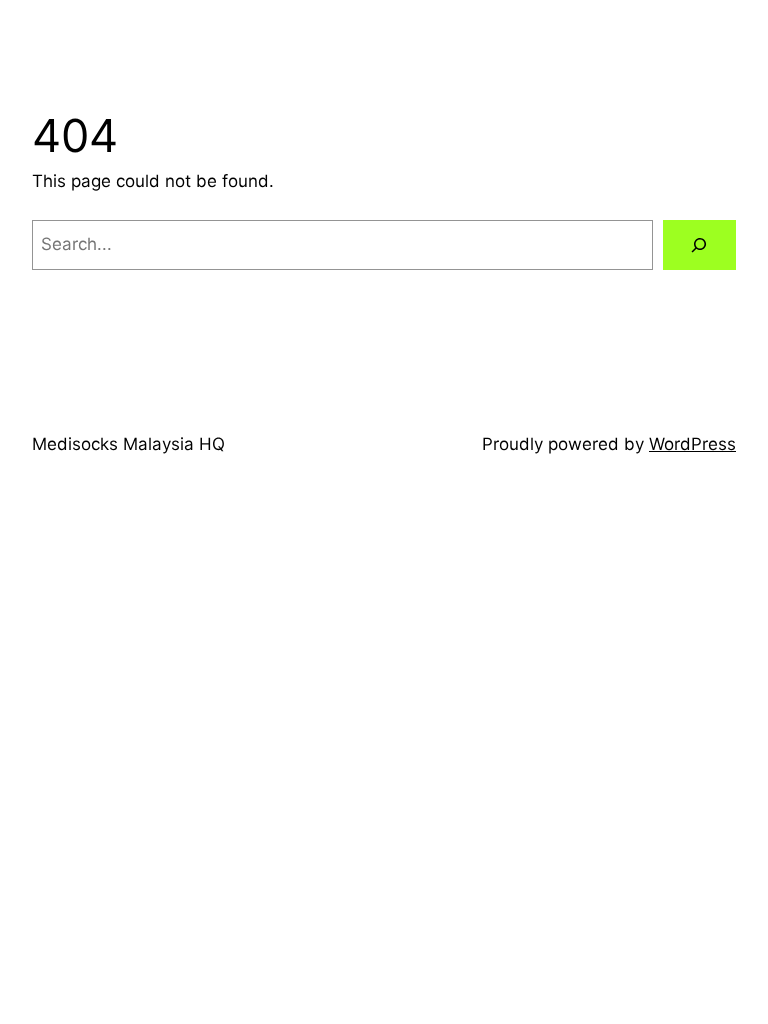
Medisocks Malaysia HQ (128, 444)
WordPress (692, 444)
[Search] (699, 245)
